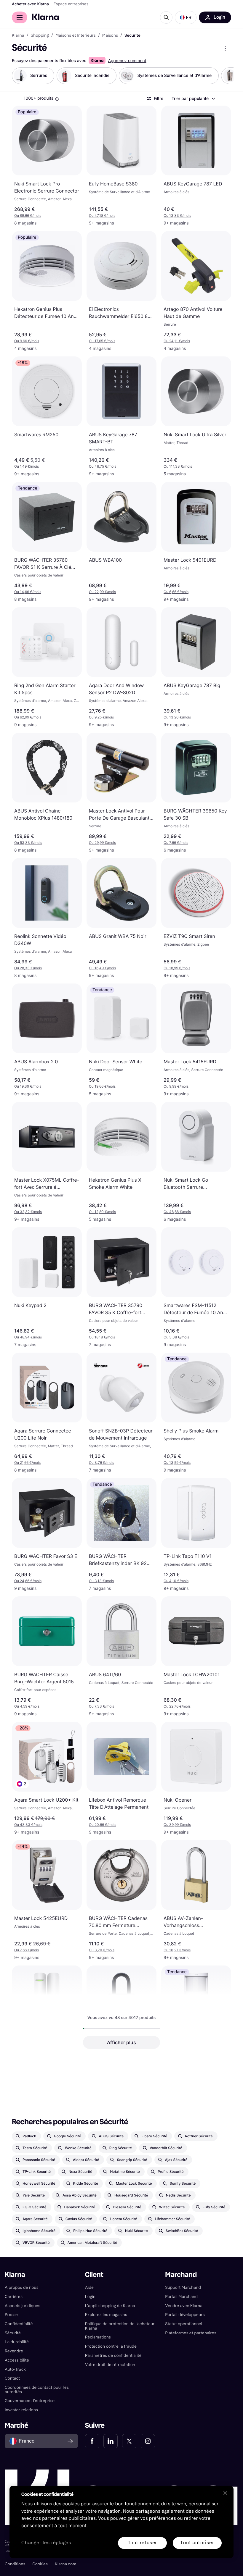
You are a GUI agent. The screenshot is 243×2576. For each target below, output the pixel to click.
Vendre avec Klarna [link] (184, 2306)
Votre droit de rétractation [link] (110, 2365)
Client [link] (94, 2275)
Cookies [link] (40, 2564)
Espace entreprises (71, 4)
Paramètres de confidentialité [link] (113, 2355)
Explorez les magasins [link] (106, 2315)
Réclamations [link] (98, 2337)
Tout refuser (143, 2543)
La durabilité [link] (17, 2342)
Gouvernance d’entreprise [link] (30, 2401)
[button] (186, 17)
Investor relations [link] (21, 2410)
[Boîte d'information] (57, 99)
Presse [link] (11, 2315)
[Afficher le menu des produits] (225, 49)
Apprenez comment (127, 61)
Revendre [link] (14, 2351)
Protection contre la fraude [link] (111, 2346)
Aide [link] (89, 2287)
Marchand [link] (181, 2275)
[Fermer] (225, 2493)
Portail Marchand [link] (181, 2297)
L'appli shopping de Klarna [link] (110, 2306)
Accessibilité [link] (17, 2360)
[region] (121, 2522)
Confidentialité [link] (19, 2324)
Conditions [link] (15, 2564)
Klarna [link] (18, 35)
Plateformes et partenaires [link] (191, 2333)
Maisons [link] (110, 35)
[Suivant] (223, 76)
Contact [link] (12, 2378)
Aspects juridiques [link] (23, 2306)
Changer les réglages (46, 2543)
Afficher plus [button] (121, 2042)
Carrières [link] (14, 2297)
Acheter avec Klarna (30, 4)
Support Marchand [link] (183, 2287)
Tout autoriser (197, 2543)
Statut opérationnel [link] (184, 2324)
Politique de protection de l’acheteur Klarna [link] (120, 2326)
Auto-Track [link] (15, 2369)
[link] (92, 2441)
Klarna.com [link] (65, 2564)
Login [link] (90, 2297)
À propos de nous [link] (21, 2287)
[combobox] (193, 98)
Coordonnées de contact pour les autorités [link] (37, 2390)
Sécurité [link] (13, 2333)
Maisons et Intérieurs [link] (76, 35)
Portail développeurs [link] (185, 2315)
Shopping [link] (40, 35)
